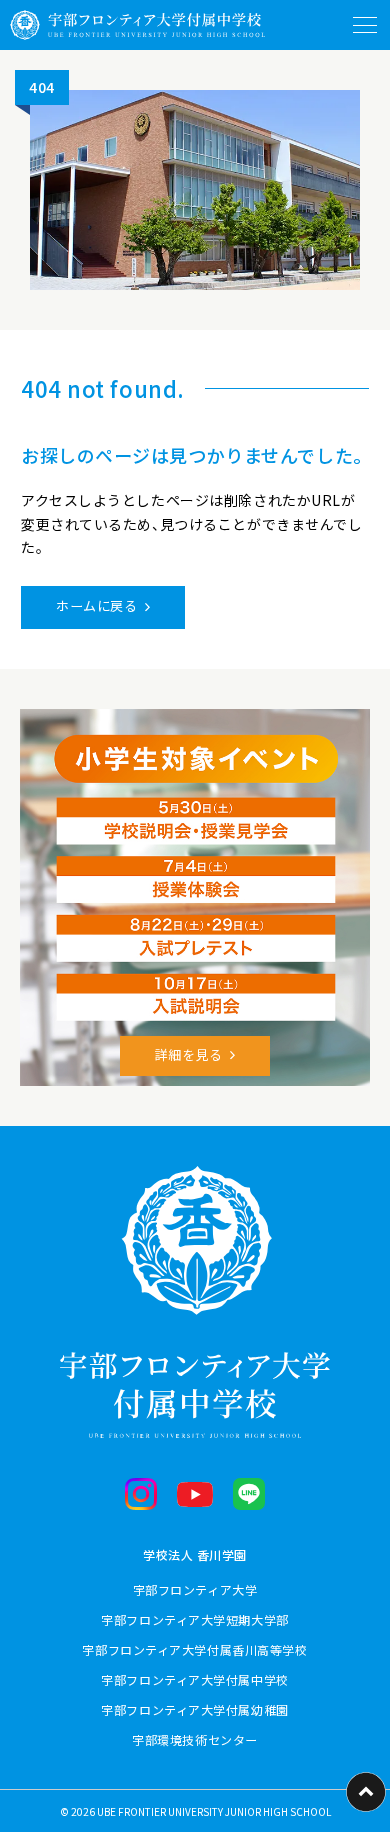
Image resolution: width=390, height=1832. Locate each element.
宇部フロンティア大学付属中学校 (194, 1679)
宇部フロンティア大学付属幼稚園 (194, 1709)
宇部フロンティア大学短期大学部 (194, 1619)
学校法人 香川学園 (195, 1554)
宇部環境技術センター (195, 1739)
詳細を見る (189, 1054)
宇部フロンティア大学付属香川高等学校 (194, 1649)
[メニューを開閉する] (365, 25)
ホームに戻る (96, 605)
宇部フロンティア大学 (195, 1589)
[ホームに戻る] (137, 25)
